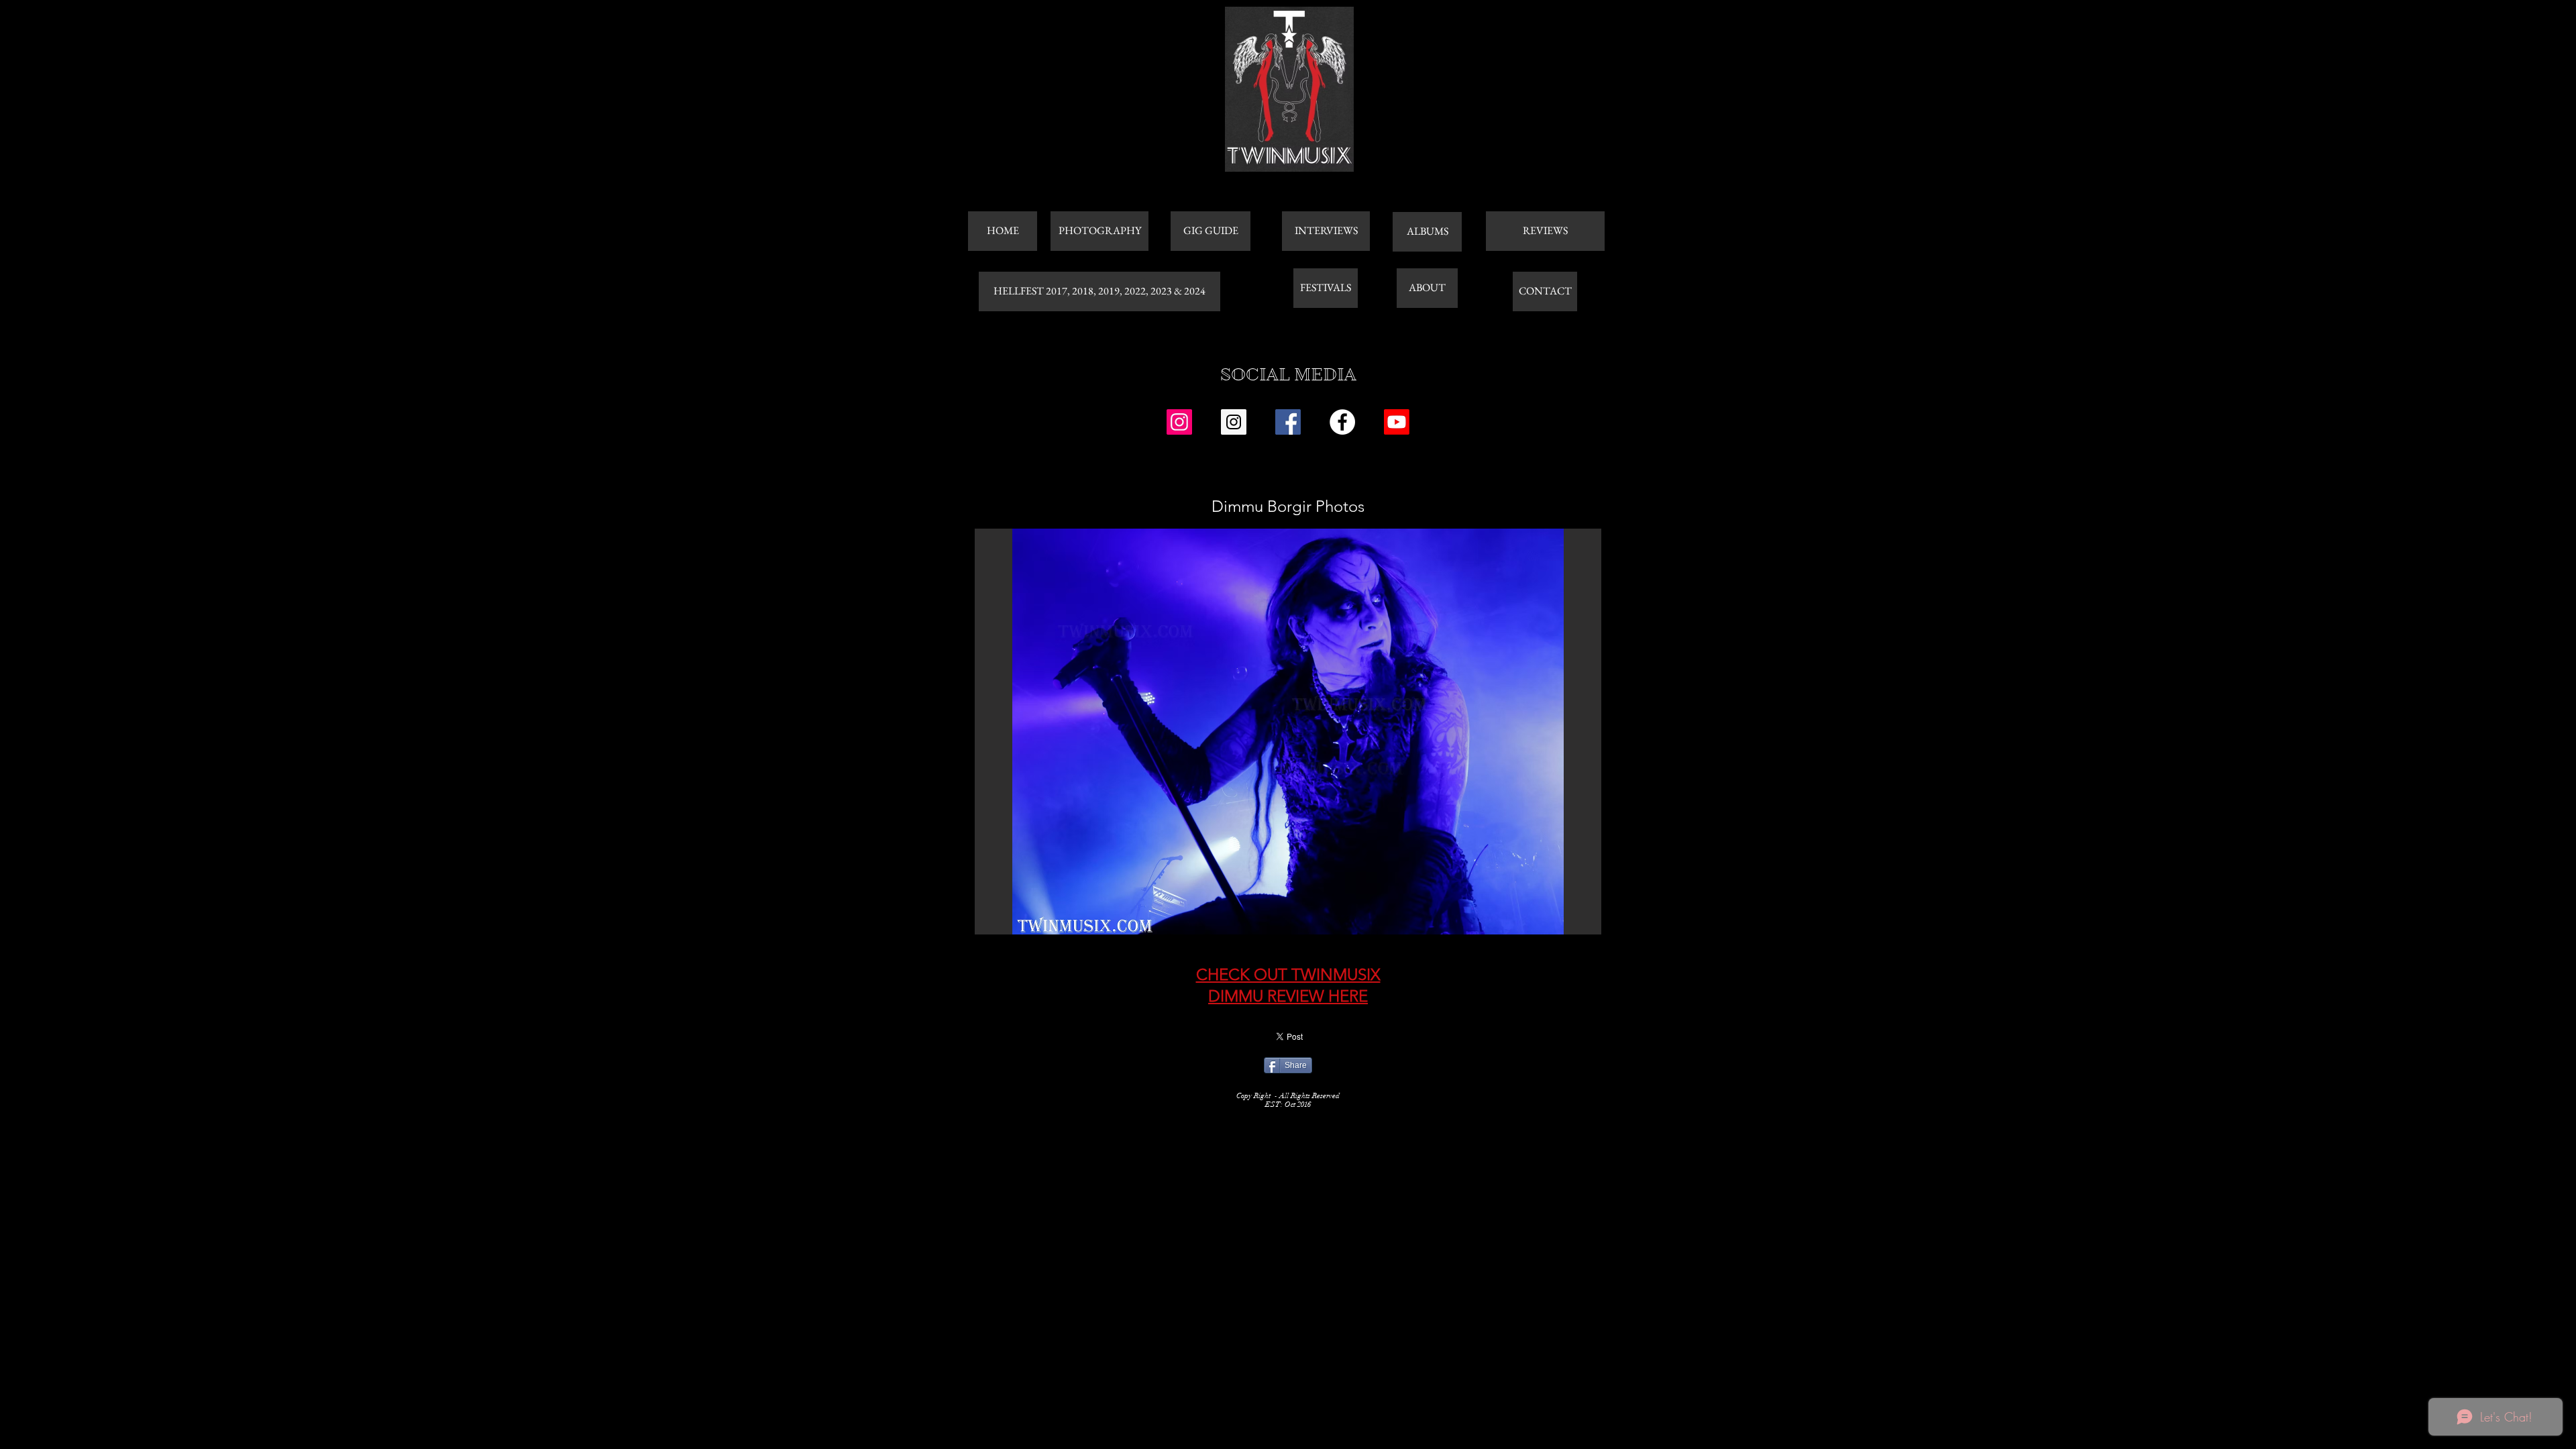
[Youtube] (1397, 422)
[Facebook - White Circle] (1342, 422)
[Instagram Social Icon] (1179, 422)
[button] (1288, 732)
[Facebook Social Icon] (1288, 422)
